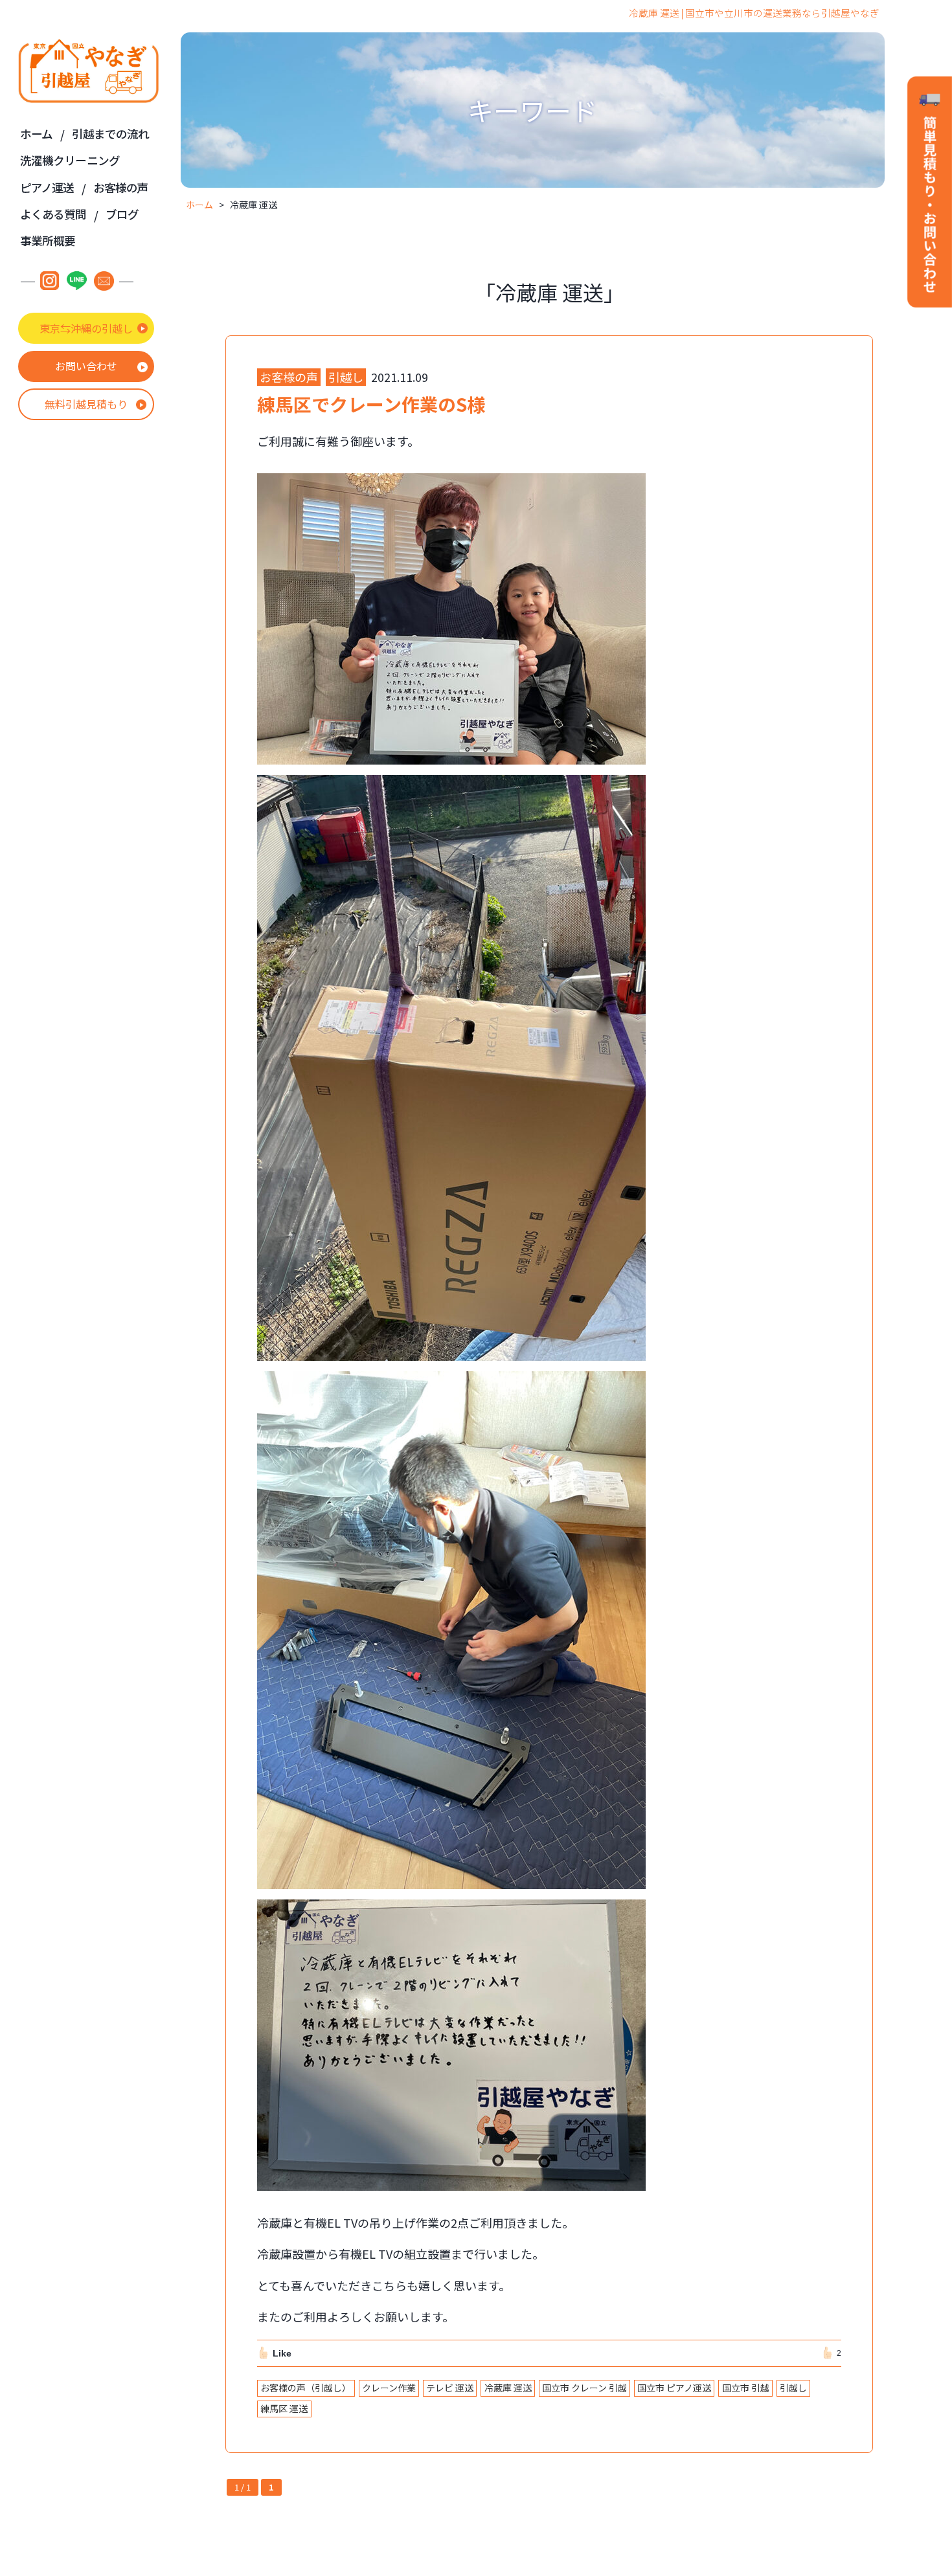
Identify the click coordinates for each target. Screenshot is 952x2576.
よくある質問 (53, 214)
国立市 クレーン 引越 (584, 2388)
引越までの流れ (111, 134)
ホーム (36, 134)
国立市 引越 (746, 2388)
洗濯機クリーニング (70, 160)
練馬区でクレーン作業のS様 (371, 404)
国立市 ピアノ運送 (674, 2388)
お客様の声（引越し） (306, 2388)
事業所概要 (48, 241)
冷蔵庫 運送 (508, 2388)
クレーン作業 (389, 2388)
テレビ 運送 (450, 2388)
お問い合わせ (86, 366)
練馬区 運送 (284, 2408)
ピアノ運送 (47, 187)
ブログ (122, 214)
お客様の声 (121, 187)
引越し (793, 2388)
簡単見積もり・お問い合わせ (930, 193)
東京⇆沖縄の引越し (86, 328)
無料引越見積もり (86, 404)
